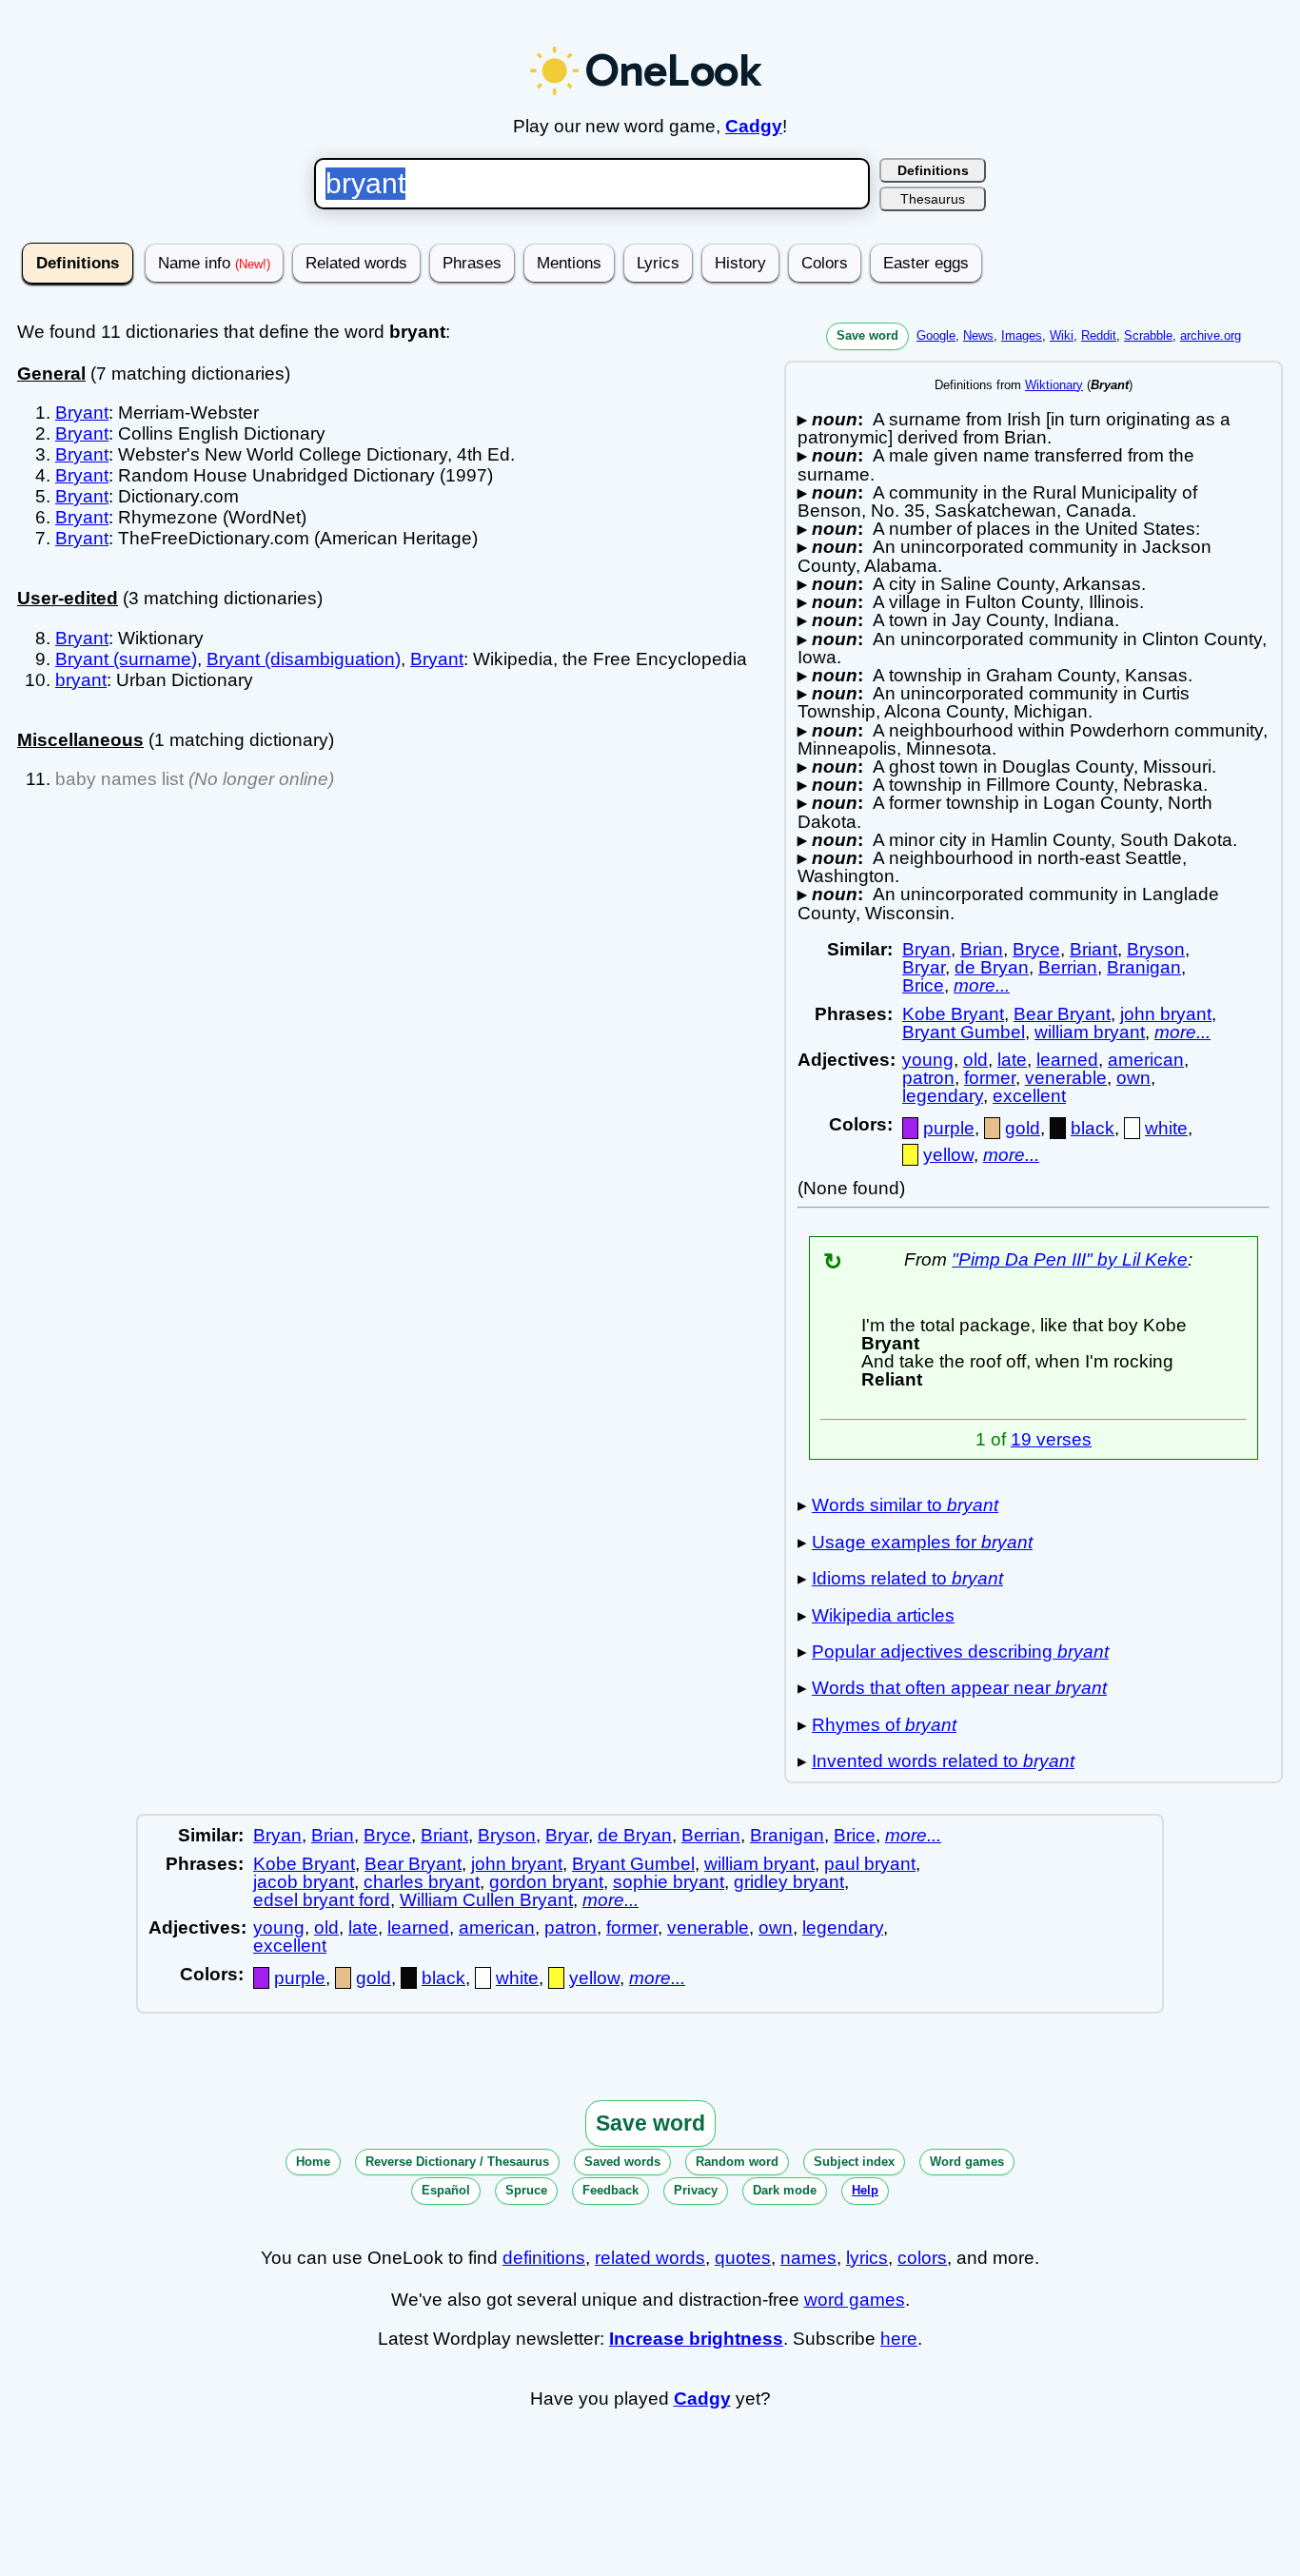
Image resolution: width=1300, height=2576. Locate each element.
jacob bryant (304, 1882)
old (975, 1060)
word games (855, 2300)
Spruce (526, 2190)
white (1166, 1128)
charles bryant (422, 1882)
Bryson (1156, 949)
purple (949, 1128)
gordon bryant (546, 1882)
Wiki (1062, 335)
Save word (867, 335)
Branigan (1144, 967)
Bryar (924, 967)
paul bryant (870, 1864)
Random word (737, 2162)
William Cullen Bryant (486, 1900)
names (808, 2258)
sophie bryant (669, 1882)
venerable (1066, 1078)
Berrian (1068, 967)
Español (446, 2190)
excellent (1029, 1096)
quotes (743, 2258)
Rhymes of (884, 1725)
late (1012, 1060)
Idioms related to (907, 1578)
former (990, 1078)
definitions (544, 2258)
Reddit (1099, 335)
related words (650, 2258)
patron (928, 1078)
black (1093, 1128)
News (978, 335)
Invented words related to (943, 1761)
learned (1067, 1060)
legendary (943, 1096)
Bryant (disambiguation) (304, 659)
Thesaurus (933, 199)
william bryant (1090, 1032)
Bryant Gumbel (964, 1032)
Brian (982, 949)
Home (313, 2162)
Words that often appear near (959, 1688)
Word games (967, 2162)
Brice (923, 985)
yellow (948, 1155)
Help (865, 2190)
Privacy (696, 2190)
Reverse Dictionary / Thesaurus (457, 2162)
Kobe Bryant (953, 1014)
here (899, 2339)
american (1146, 1060)
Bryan (926, 949)
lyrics (867, 2258)
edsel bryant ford (322, 1900)
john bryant (1166, 1014)
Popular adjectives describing (960, 1652)
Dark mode (785, 2190)
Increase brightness (696, 2339)
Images (1022, 335)
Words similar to (905, 1505)
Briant (1093, 949)
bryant (81, 680)
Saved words (622, 2162)
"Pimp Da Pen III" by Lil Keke (1070, 1259)
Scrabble (1148, 335)
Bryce (1036, 949)
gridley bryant (789, 1882)
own (1133, 1078)
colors (922, 2258)
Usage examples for (922, 1542)
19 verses (1051, 1439)
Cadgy (754, 126)
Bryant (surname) (126, 659)
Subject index (854, 2162)
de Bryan (992, 967)
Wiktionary (1054, 385)
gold (1023, 1128)
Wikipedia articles (883, 1615)
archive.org (1211, 335)
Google (936, 335)
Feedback (611, 2190)
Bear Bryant (1062, 1014)
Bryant (82, 413)
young (928, 1060)
